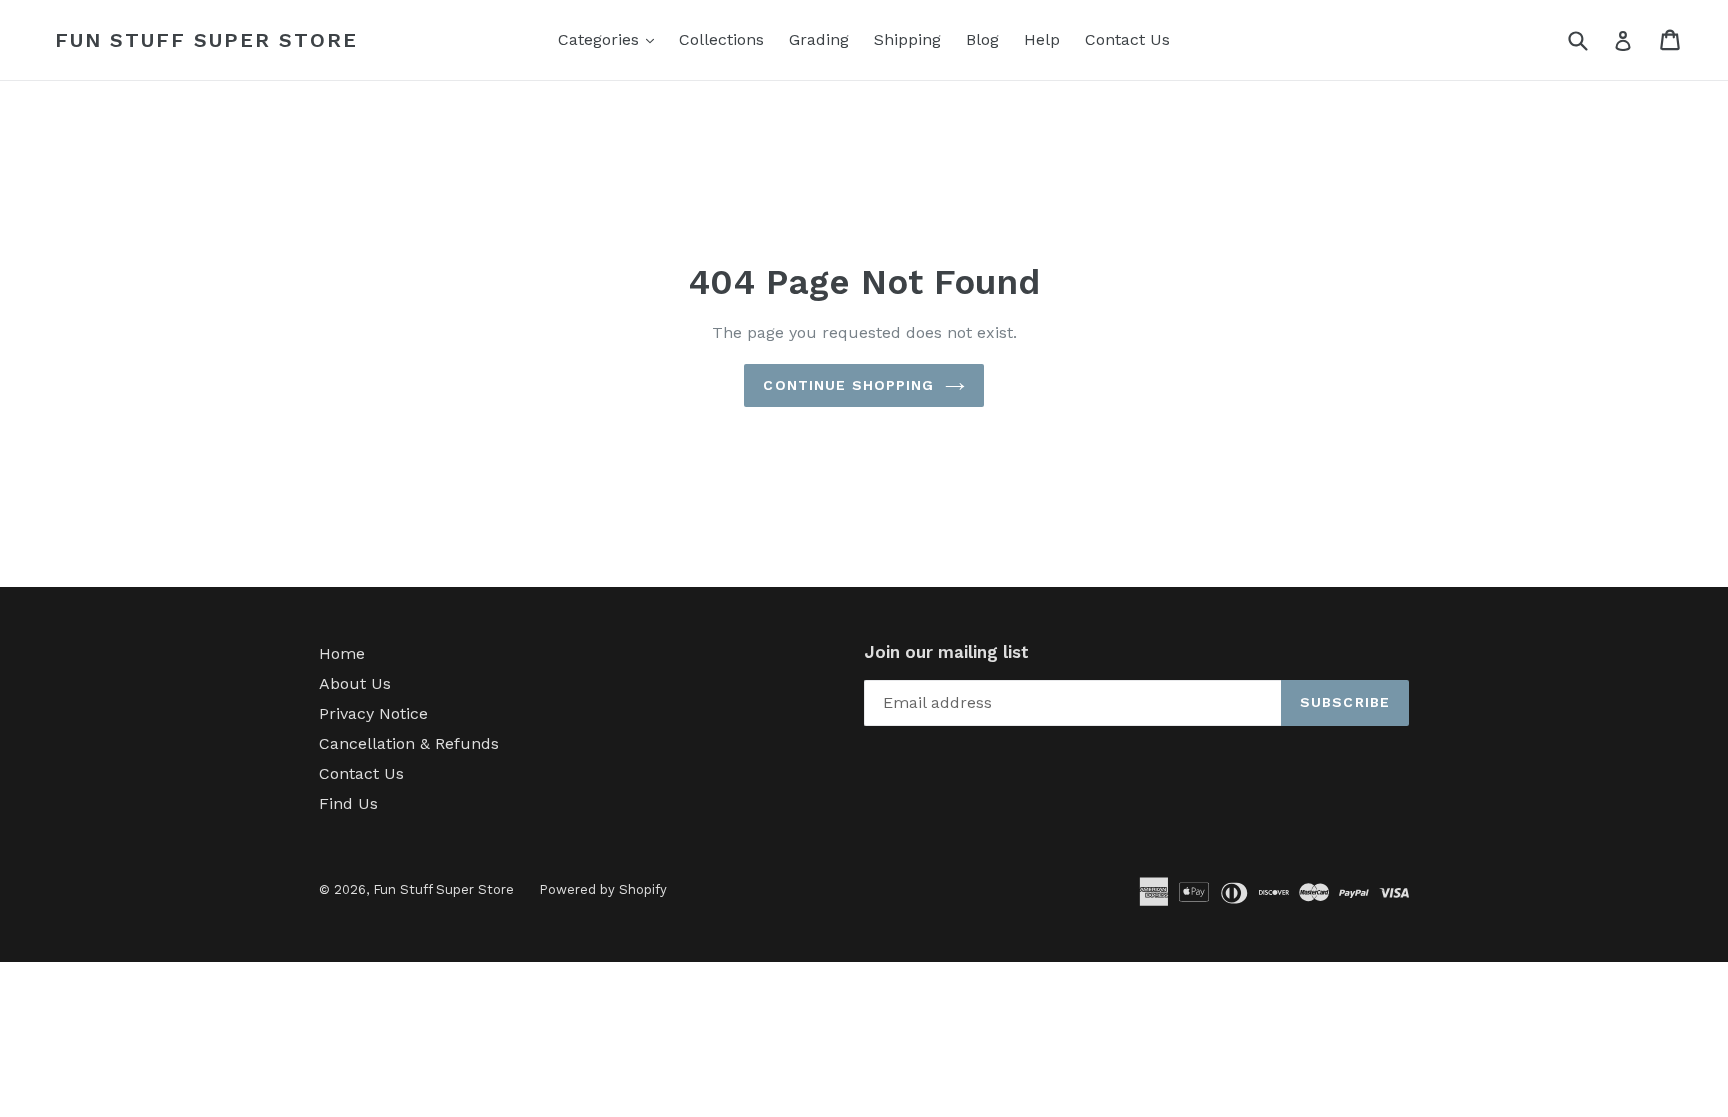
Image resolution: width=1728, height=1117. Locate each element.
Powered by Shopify (603, 889)
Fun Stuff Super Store (206, 40)
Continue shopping (848, 385)
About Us (355, 683)
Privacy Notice (373, 713)
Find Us (348, 803)
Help (1042, 39)
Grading (819, 39)
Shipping (907, 39)
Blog (982, 39)
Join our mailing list (946, 652)
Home (342, 653)
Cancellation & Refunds (409, 743)
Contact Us (1127, 39)
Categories (611, 39)
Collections (721, 39)
